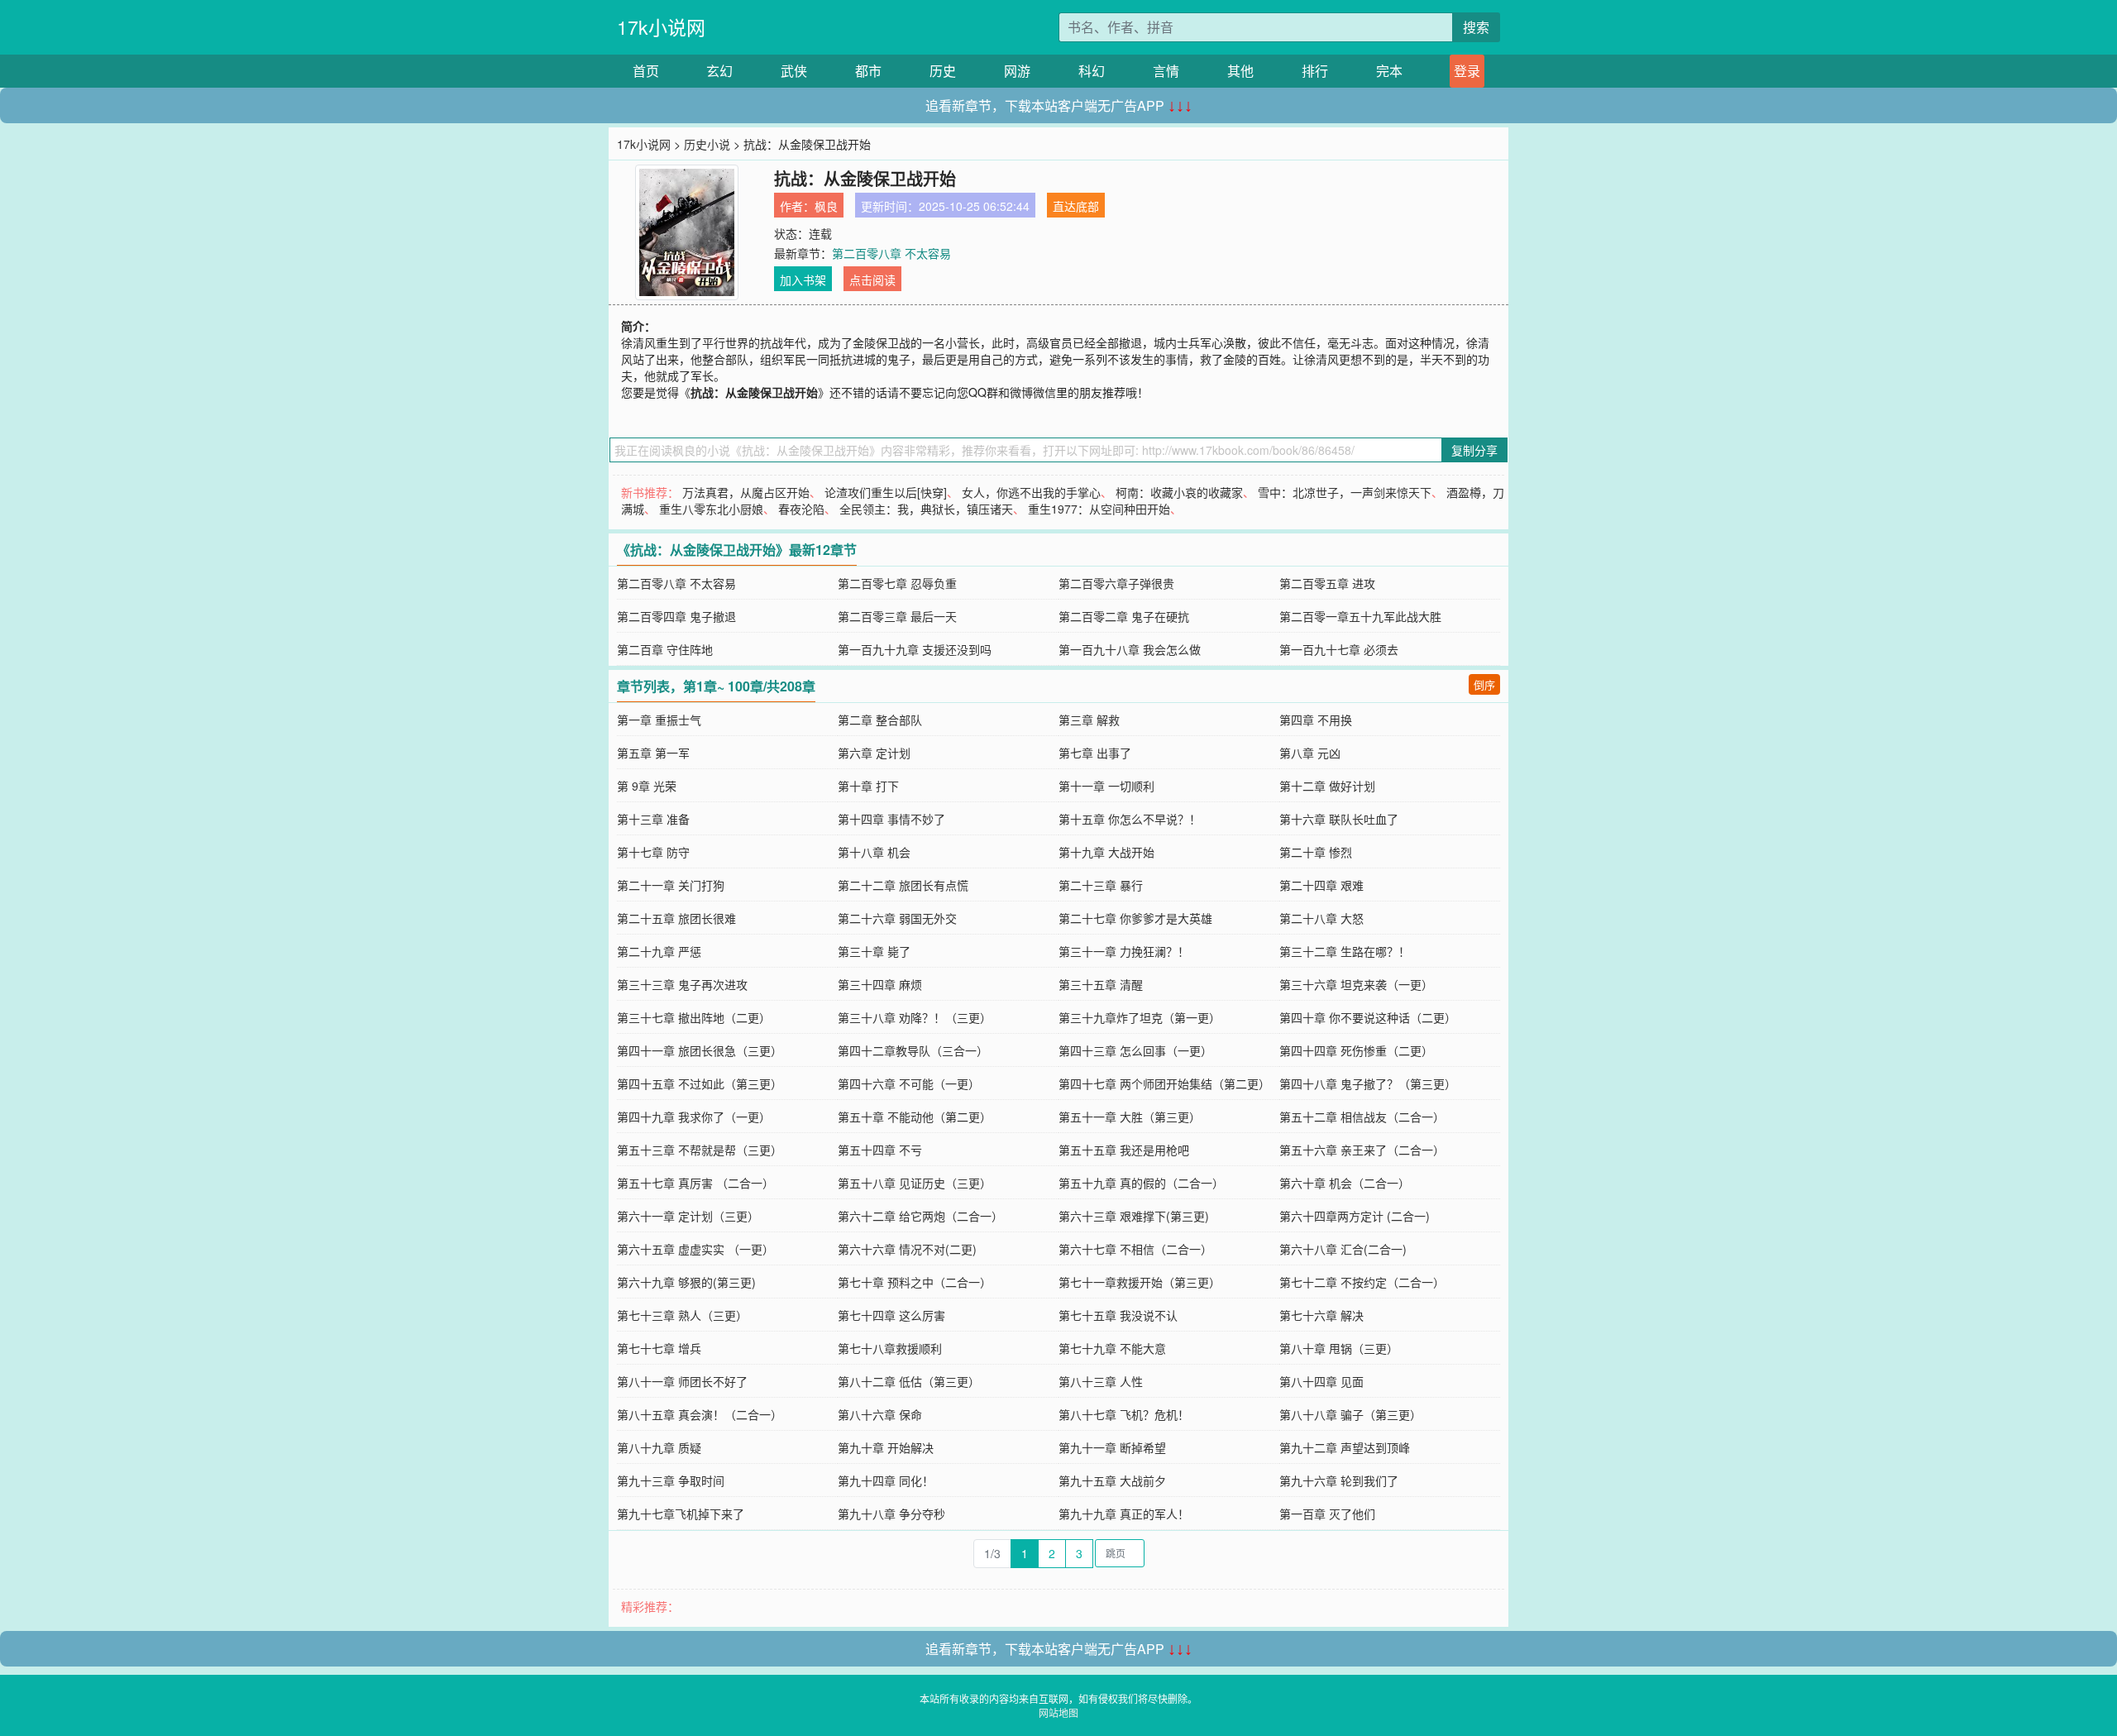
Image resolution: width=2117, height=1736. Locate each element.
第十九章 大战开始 (1106, 852)
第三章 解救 (1089, 720)
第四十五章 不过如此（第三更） (700, 1083)
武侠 (794, 71)
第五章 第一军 (653, 753)
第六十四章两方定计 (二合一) (1355, 1216)
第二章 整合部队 (880, 720)
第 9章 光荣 (647, 786)
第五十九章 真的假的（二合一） (1141, 1183)
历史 (943, 71)
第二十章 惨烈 (1316, 852)
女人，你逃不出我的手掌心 (1031, 492)
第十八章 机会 (874, 852)
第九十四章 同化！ (886, 1480)
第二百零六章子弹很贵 (1116, 583)
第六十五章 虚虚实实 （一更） (695, 1249)
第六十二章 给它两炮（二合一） (920, 1216)
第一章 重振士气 (659, 720)
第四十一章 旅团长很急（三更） (700, 1050)
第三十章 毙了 (874, 951)
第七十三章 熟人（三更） (682, 1315)
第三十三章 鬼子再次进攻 (682, 984)
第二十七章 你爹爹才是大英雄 (1135, 918)
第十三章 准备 (653, 819)
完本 (1389, 71)
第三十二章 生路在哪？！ (1345, 951)
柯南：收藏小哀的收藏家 (1179, 492)
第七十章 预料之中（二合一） (915, 1282)
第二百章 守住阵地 (665, 649)
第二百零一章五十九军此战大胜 (1360, 616)
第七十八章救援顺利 (890, 1348)
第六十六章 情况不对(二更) (907, 1249)
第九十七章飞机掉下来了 (681, 1514)
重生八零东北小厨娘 (711, 509)
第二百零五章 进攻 (1327, 583)
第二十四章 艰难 (1321, 885)
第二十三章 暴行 (1101, 885)
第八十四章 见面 (1321, 1381)
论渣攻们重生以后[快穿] (886, 492)
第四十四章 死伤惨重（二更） (1356, 1050)
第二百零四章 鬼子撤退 (676, 616)
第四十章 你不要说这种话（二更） (1368, 1017)
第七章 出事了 (1095, 753)
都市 (868, 71)
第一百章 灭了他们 (1327, 1514)
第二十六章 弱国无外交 (897, 918)
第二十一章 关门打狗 (671, 885)
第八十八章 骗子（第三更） (1350, 1414)
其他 (1240, 71)
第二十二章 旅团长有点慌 (903, 885)
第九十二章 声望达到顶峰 (1345, 1447)
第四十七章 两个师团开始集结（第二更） (1164, 1083)
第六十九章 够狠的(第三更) (686, 1282)
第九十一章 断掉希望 (1112, 1447)
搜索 (1476, 27)
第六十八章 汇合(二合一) (1343, 1249)
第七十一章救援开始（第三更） (1140, 1282)
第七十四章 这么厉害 (891, 1315)
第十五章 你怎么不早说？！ (1130, 819)
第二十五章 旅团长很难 (676, 918)
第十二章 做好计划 (1327, 786)
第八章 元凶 (1310, 753)
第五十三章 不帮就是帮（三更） (700, 1150)
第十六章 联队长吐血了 (1339, 819)
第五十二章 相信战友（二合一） (1362, 1117)
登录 (1467, 71)
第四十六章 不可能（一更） (909, 1083)
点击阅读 (872, 280)
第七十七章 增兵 (659, 1348)
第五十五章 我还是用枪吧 (1124, 1150)
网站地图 (1058, 1712)
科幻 (1092, 71)
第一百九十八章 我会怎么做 (1130, 649)
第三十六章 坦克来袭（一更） (1356, 984)
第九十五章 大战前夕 (1112, 1480)
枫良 (826, 206)
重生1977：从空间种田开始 (1099, 509)
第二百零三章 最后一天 (897, 616)
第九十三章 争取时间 (671, 1480)
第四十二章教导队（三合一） (913, 1050)
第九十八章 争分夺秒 (891, 1514)
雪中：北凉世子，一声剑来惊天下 (1345, 492)
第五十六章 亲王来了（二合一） (1362, 1150)
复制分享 (1474, 450)
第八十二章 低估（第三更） (909, 1381)
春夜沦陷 (801, 509)
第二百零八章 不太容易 (891, 253)
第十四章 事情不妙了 (891, 819)
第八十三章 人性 (1101, 1381)
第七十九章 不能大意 (1112, 1348)
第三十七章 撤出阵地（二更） (694, 1017)
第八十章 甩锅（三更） (1339, 1348)
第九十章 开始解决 (886, 1447)
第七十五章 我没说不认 (1118, 1315)
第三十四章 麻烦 (880, 984)
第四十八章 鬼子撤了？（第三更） (1368, 1083)
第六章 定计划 (874, 753)
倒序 (1484, 684)
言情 (1166, 71)
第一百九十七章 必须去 (1339, 649)
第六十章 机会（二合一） (1345, 1183)
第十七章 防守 (653, 852)
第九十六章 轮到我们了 (1339, 1480)
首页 (646, 71)
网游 (1017, 71)
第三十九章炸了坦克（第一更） (1140, 1017)
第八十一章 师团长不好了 (682, 1381)
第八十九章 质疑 (659, 1447)
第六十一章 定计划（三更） (688, 1216)
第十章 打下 (868, 786)
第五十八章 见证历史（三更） (915, 1183)
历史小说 (707, 144)
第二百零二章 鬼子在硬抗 (1124, 616)
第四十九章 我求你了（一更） (694, 1117)
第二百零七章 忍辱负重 (897, 583)
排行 (1315, 71)
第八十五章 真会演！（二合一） (700, 1414)
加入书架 (803, 280)
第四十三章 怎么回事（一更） (1135, 1050)
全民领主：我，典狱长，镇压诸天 (926, 509)
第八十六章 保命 (880, 1414)
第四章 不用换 (1316, 720)
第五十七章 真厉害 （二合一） (695, 1183)
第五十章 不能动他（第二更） (915, 1117)
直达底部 (1076, 206)
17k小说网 (661, 27)
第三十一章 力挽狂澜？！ (1124, 951)
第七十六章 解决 (1321, 1315)
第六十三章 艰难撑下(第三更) (1134, 1216)
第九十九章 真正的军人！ (1124, 1514)
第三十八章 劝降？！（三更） (915, 1017)
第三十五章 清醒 (1101, 984)
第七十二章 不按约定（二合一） (1362, 1282)
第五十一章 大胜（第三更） (1130, 1117)
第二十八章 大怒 (1321, 918)
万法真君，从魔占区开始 (746, 492)
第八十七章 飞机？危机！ (1124, 1414)
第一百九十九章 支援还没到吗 (915, 649)
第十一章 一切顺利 (1106, 786)
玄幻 (719, 71)
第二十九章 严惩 (659, 951)
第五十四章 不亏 (880, 1150)
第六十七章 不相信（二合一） (1135, 1249)
